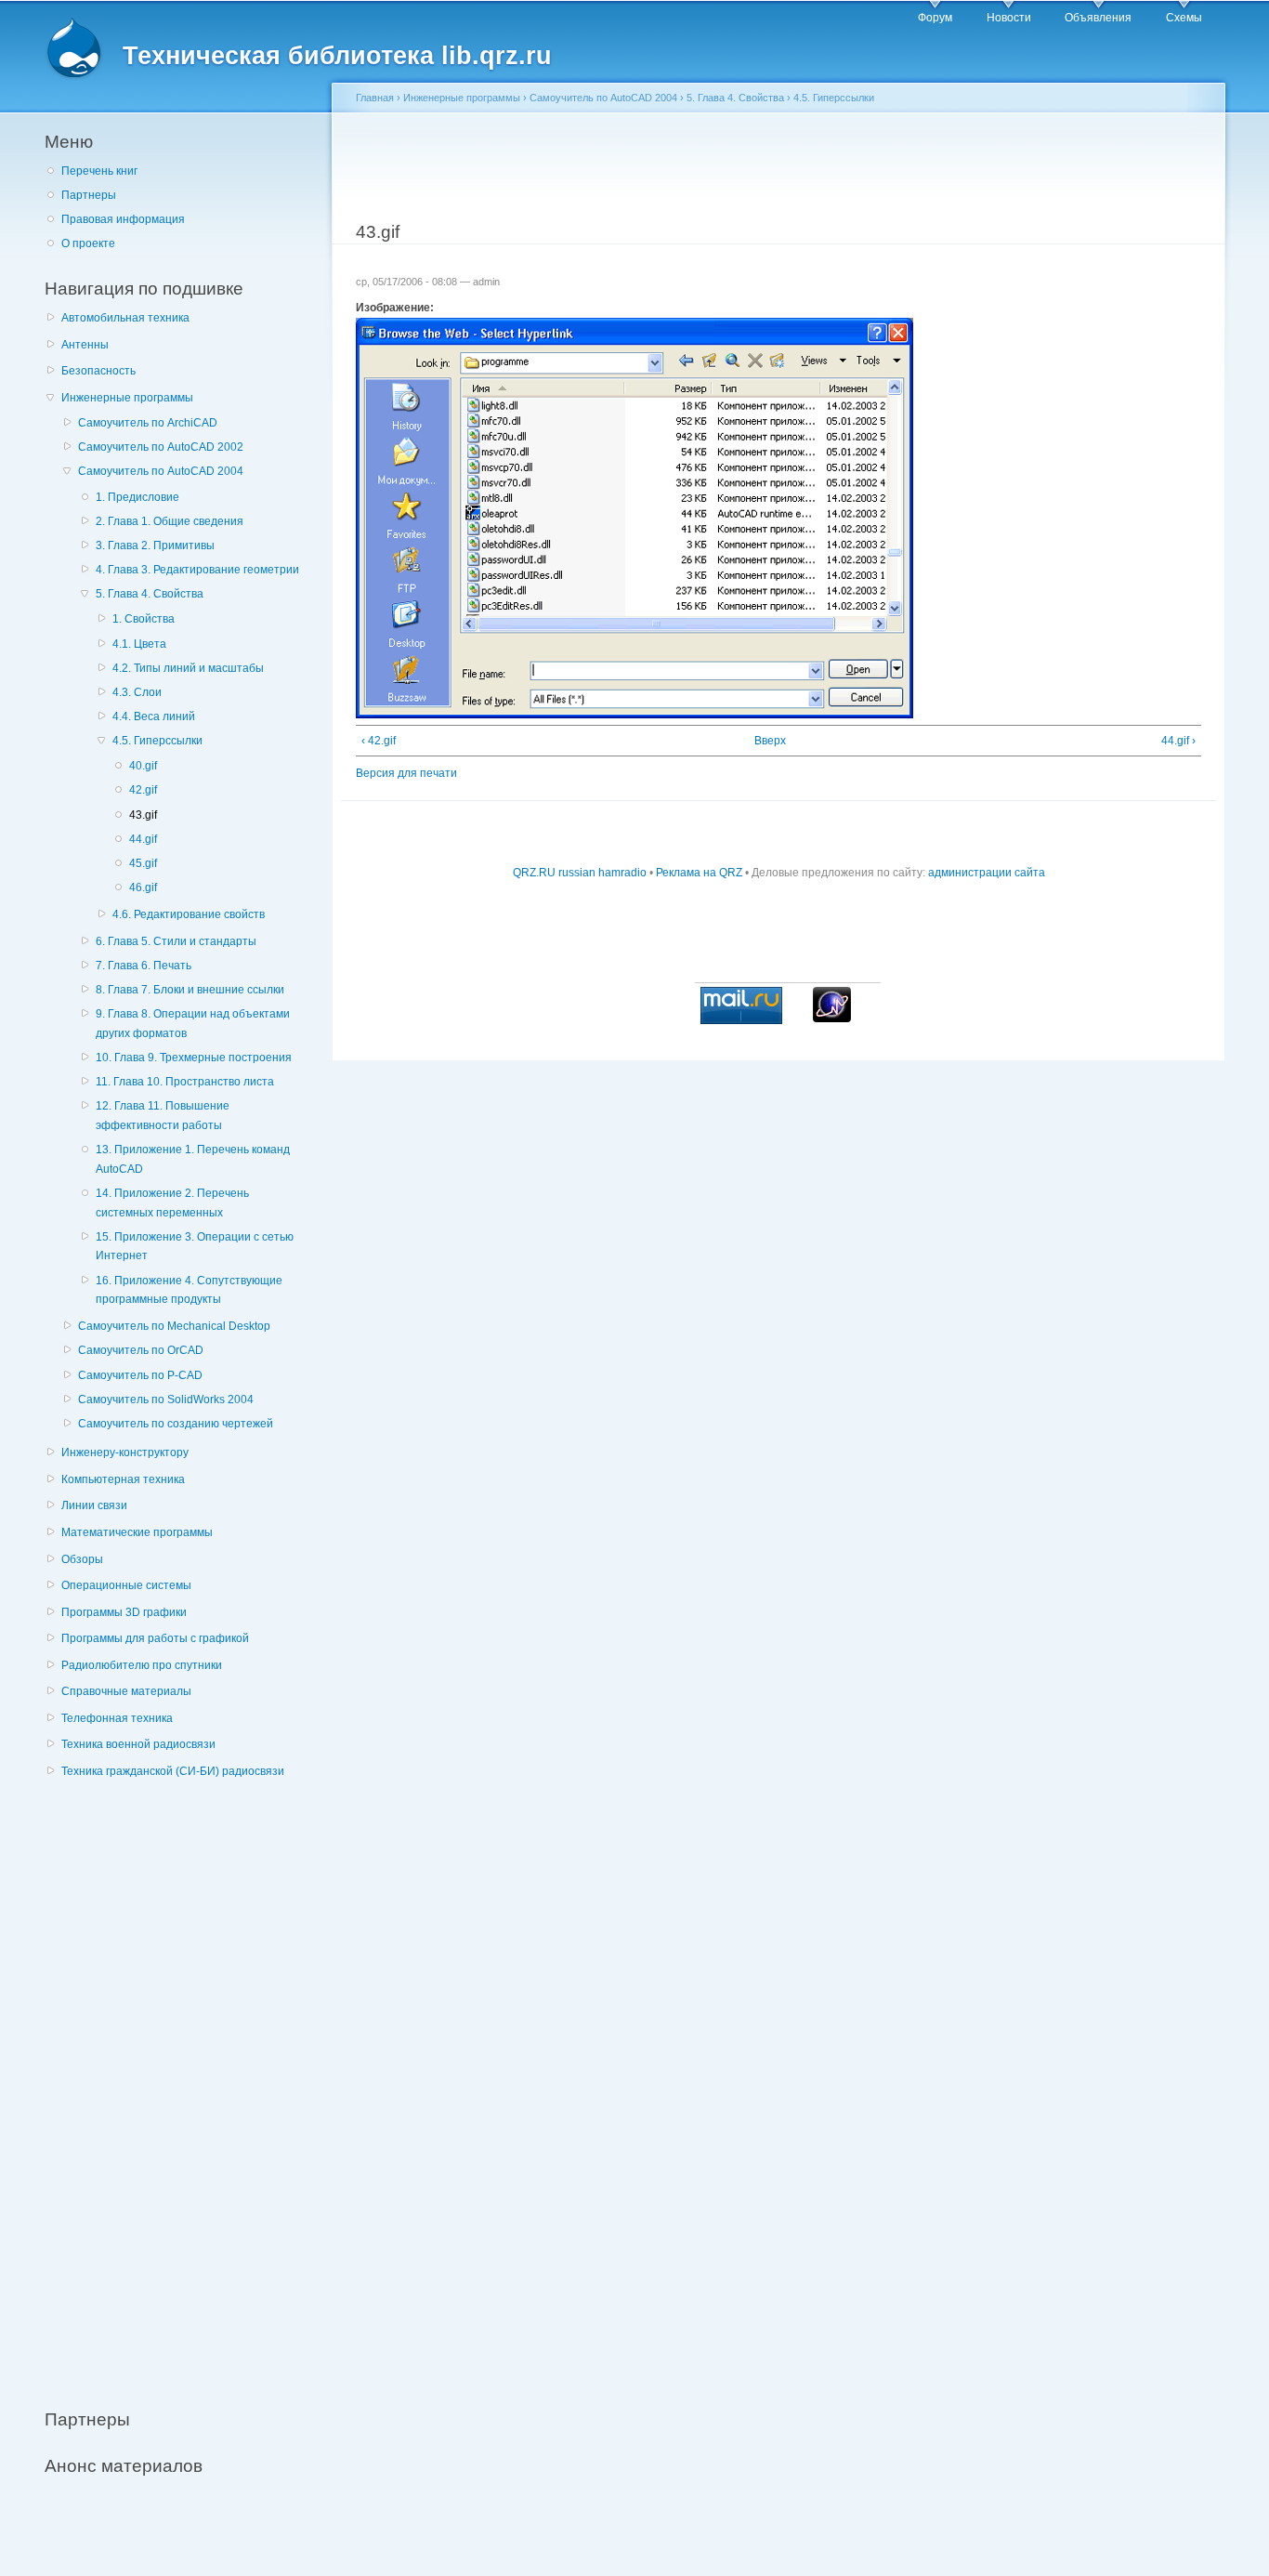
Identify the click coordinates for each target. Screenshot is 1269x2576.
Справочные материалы (126, 1691)
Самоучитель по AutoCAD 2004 (161, 471)
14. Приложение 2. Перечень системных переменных (172, 1203)
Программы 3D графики (124, 1612)
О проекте (88, 243)
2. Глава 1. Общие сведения (170, 521)
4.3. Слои (137, 692)
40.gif (143, 766)
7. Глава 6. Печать (144, 966)
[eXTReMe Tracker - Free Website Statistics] (832, 1019)
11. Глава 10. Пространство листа (185, 1082)
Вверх (770, 741)
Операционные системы (126, 1585)
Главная (375, 98)
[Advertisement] (184, 2083)
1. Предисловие (137, 497)
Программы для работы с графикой (155, 1638)
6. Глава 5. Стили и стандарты (176, 941)
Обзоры (82, 1559)
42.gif (143, 790)
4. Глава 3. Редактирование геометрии (197, 570)
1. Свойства (144, 619)
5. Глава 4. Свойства (150, 594)
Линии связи (94, 1505)
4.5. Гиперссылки (157, 741)
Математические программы (137, 1532)
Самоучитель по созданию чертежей (176, 1424)
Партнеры (89, 195)
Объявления (1098, 18)
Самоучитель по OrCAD (141, 1350)
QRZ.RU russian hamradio (580, 873)
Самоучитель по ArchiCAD (148, 423)
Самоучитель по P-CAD (140, 1375)
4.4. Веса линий (154, 716)
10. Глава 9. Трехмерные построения (194, 1058)
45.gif (143, 863)
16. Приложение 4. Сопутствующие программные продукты (189, 1290)
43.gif (143, 815)
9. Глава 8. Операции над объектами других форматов (193, 1024)
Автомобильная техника (125, 318)
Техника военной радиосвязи (138, 1744)
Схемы (1184, 18)
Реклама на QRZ (699, 873)
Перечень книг (99, 171)
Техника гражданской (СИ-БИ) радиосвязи (173, 1771)
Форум (935, 18)
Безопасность (98, 371)
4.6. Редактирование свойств (189, 914)
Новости (1009, 18)
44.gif (143, 839)
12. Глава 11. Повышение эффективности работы (163, 1116)
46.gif (143, 887)
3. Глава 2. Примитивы (155, 545)
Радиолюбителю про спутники (142, 1665)
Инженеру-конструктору (125, 1452)
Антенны (85, 345)
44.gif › (1178, 741)
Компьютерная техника (123, 1479)
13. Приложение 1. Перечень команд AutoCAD (193, 1159)
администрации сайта (987, 873)
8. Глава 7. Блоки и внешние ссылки (190, 990)
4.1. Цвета (139, 644)
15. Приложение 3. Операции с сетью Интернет (195, 1247)
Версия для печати (406, 773)
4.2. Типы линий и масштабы (188, 668)
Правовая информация (123, 219)
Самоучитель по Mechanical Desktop (174, 1326)
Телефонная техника (117, 1718)
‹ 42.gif (379, 741)
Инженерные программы (127, 398)
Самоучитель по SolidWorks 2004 (166, 1400)
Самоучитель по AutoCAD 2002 (161, 447)
